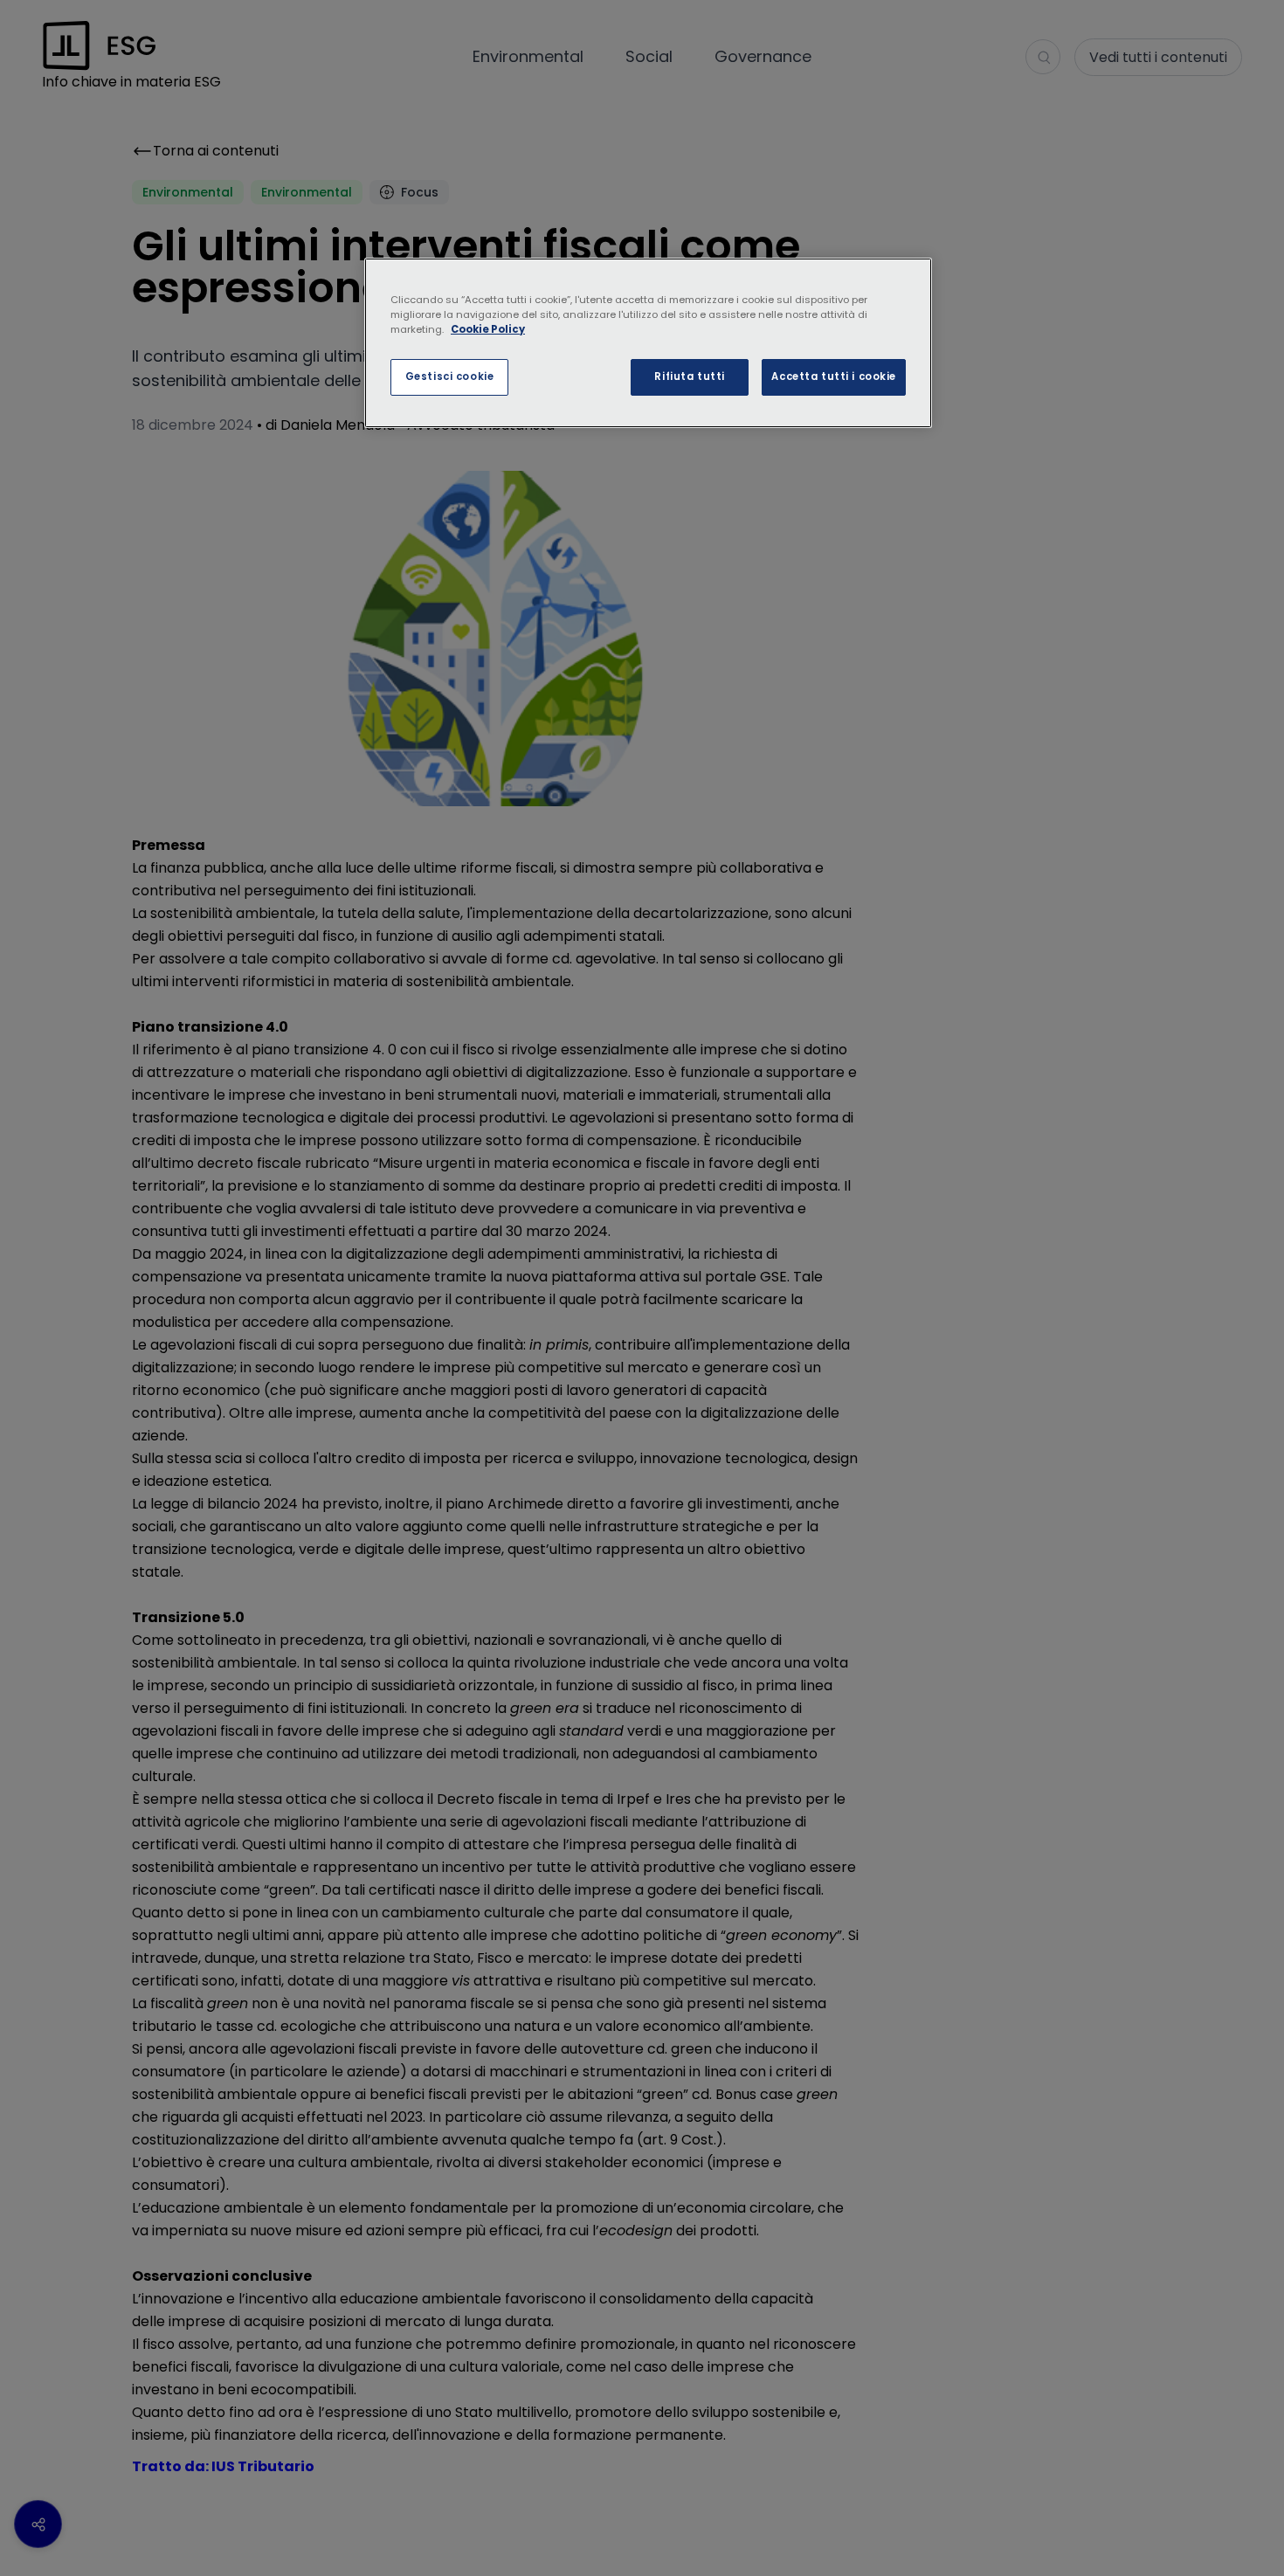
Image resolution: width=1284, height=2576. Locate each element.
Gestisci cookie (450, 376)
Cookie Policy (488, 329)
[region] (648, 343)
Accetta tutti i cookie (834, 376)
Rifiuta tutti (689, 376)
